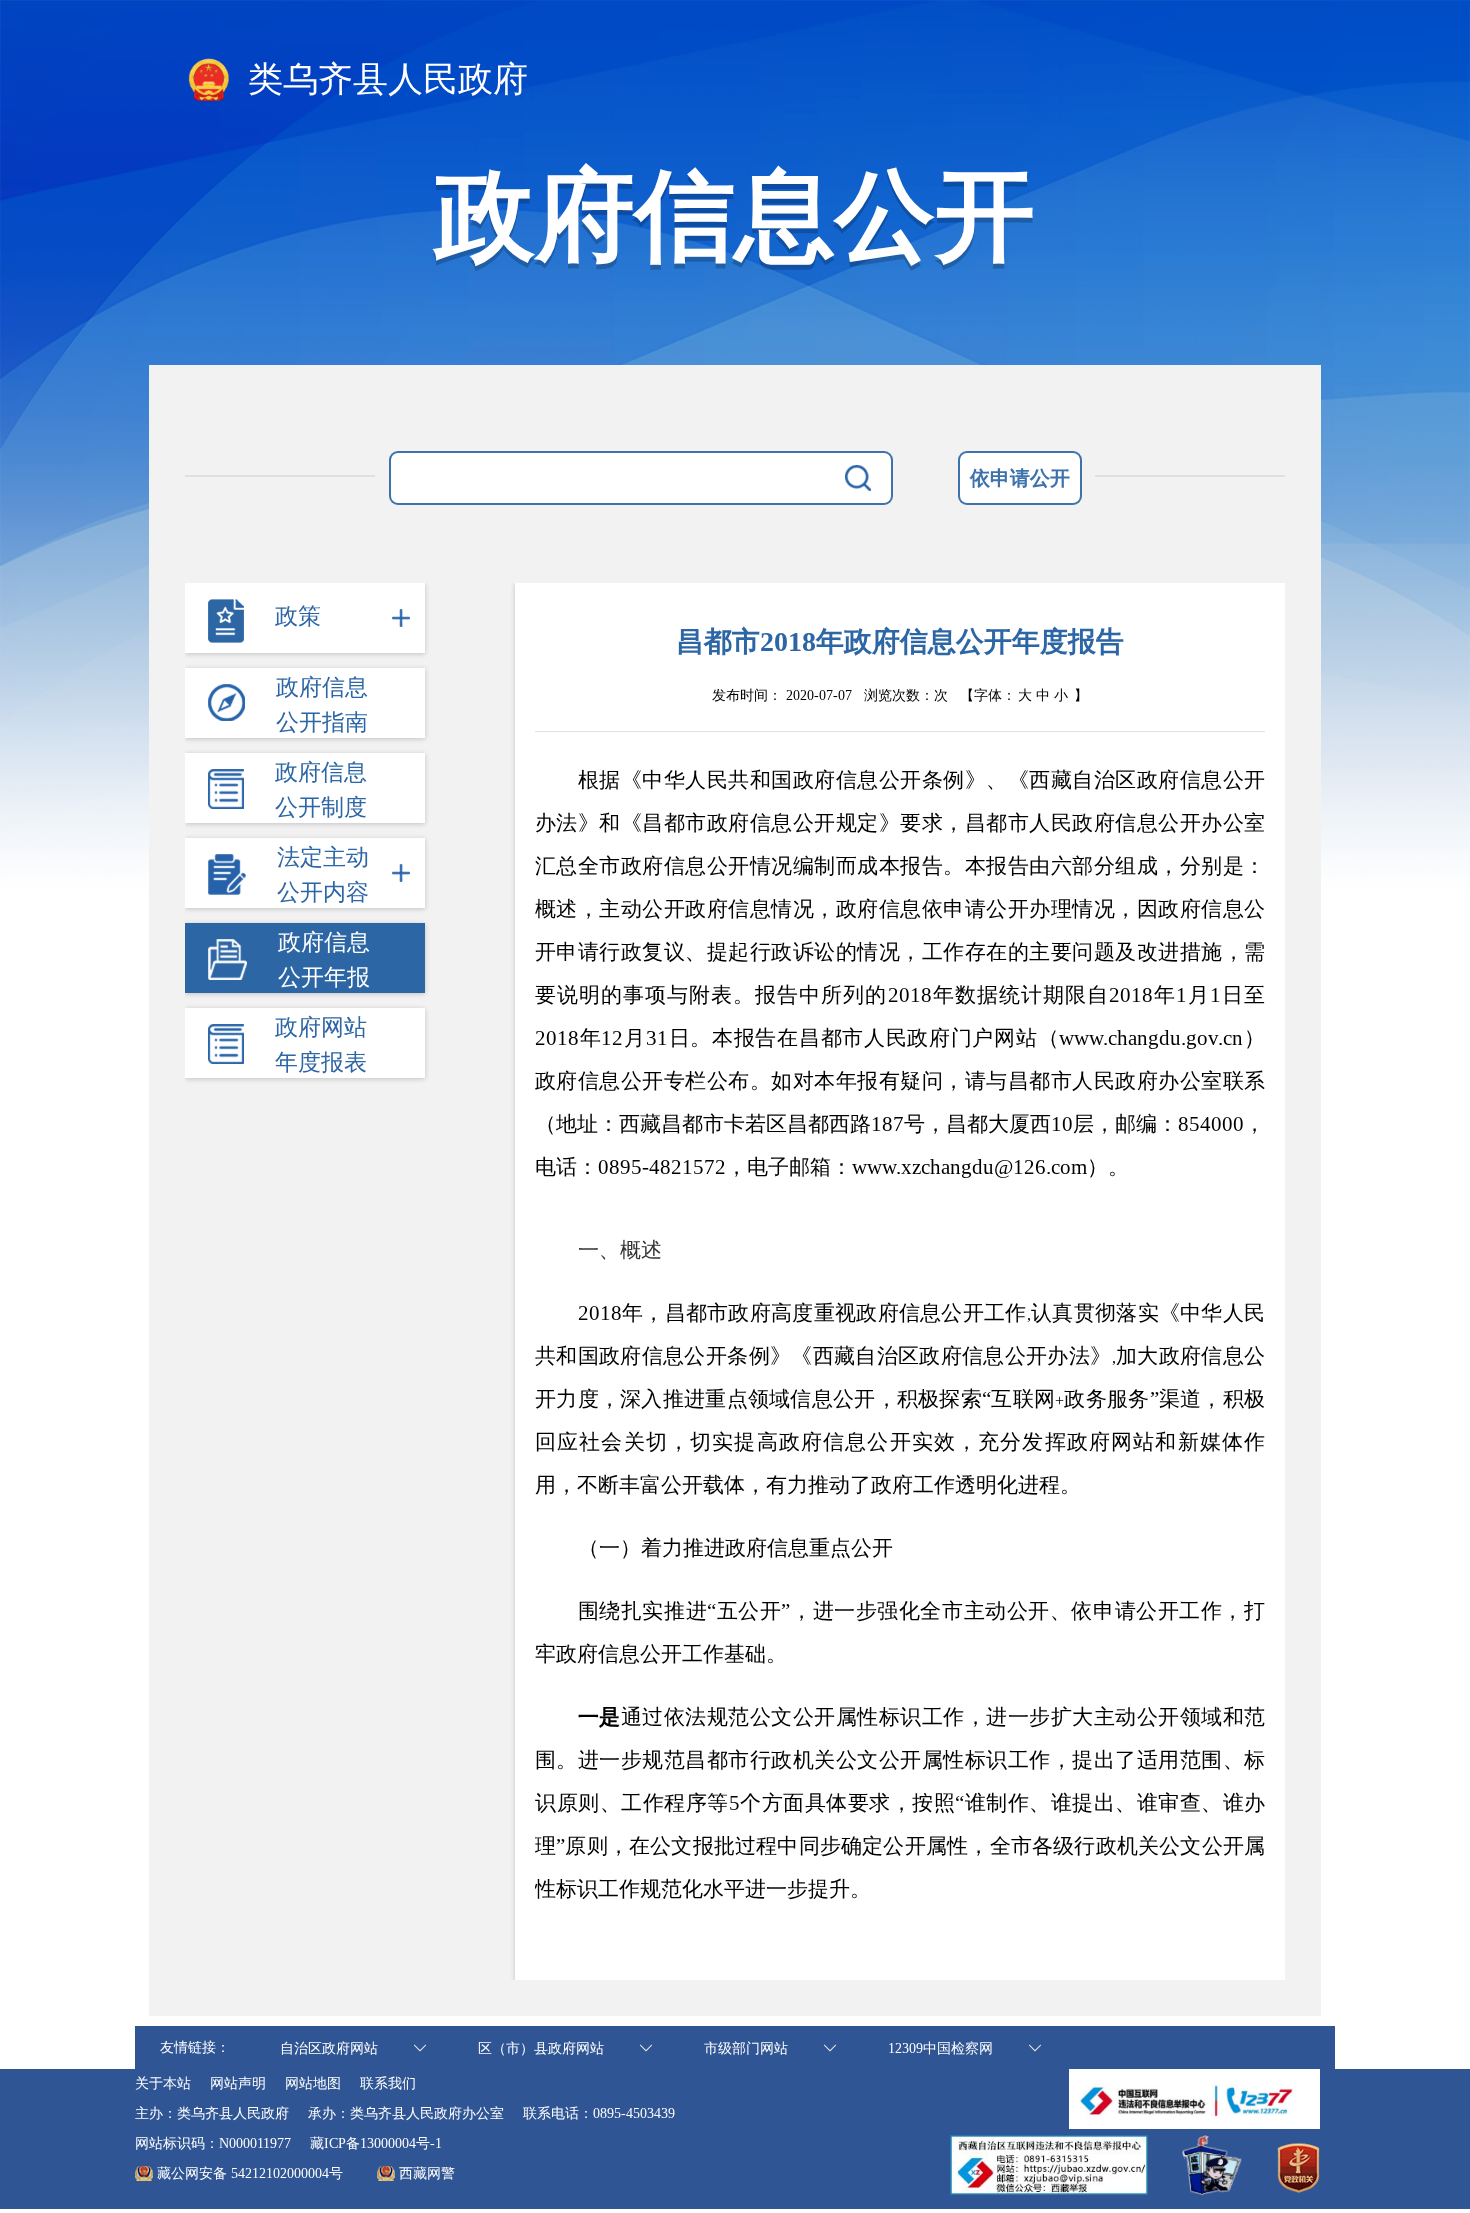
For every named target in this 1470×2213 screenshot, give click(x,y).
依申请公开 (1020, 478)
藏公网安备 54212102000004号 (250, 2173)
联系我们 (388, 2083)
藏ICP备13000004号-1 (376, 2143)
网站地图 (313, 2083)
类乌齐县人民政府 (383, 79)
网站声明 (238, 2083)
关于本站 (163, 2083)
